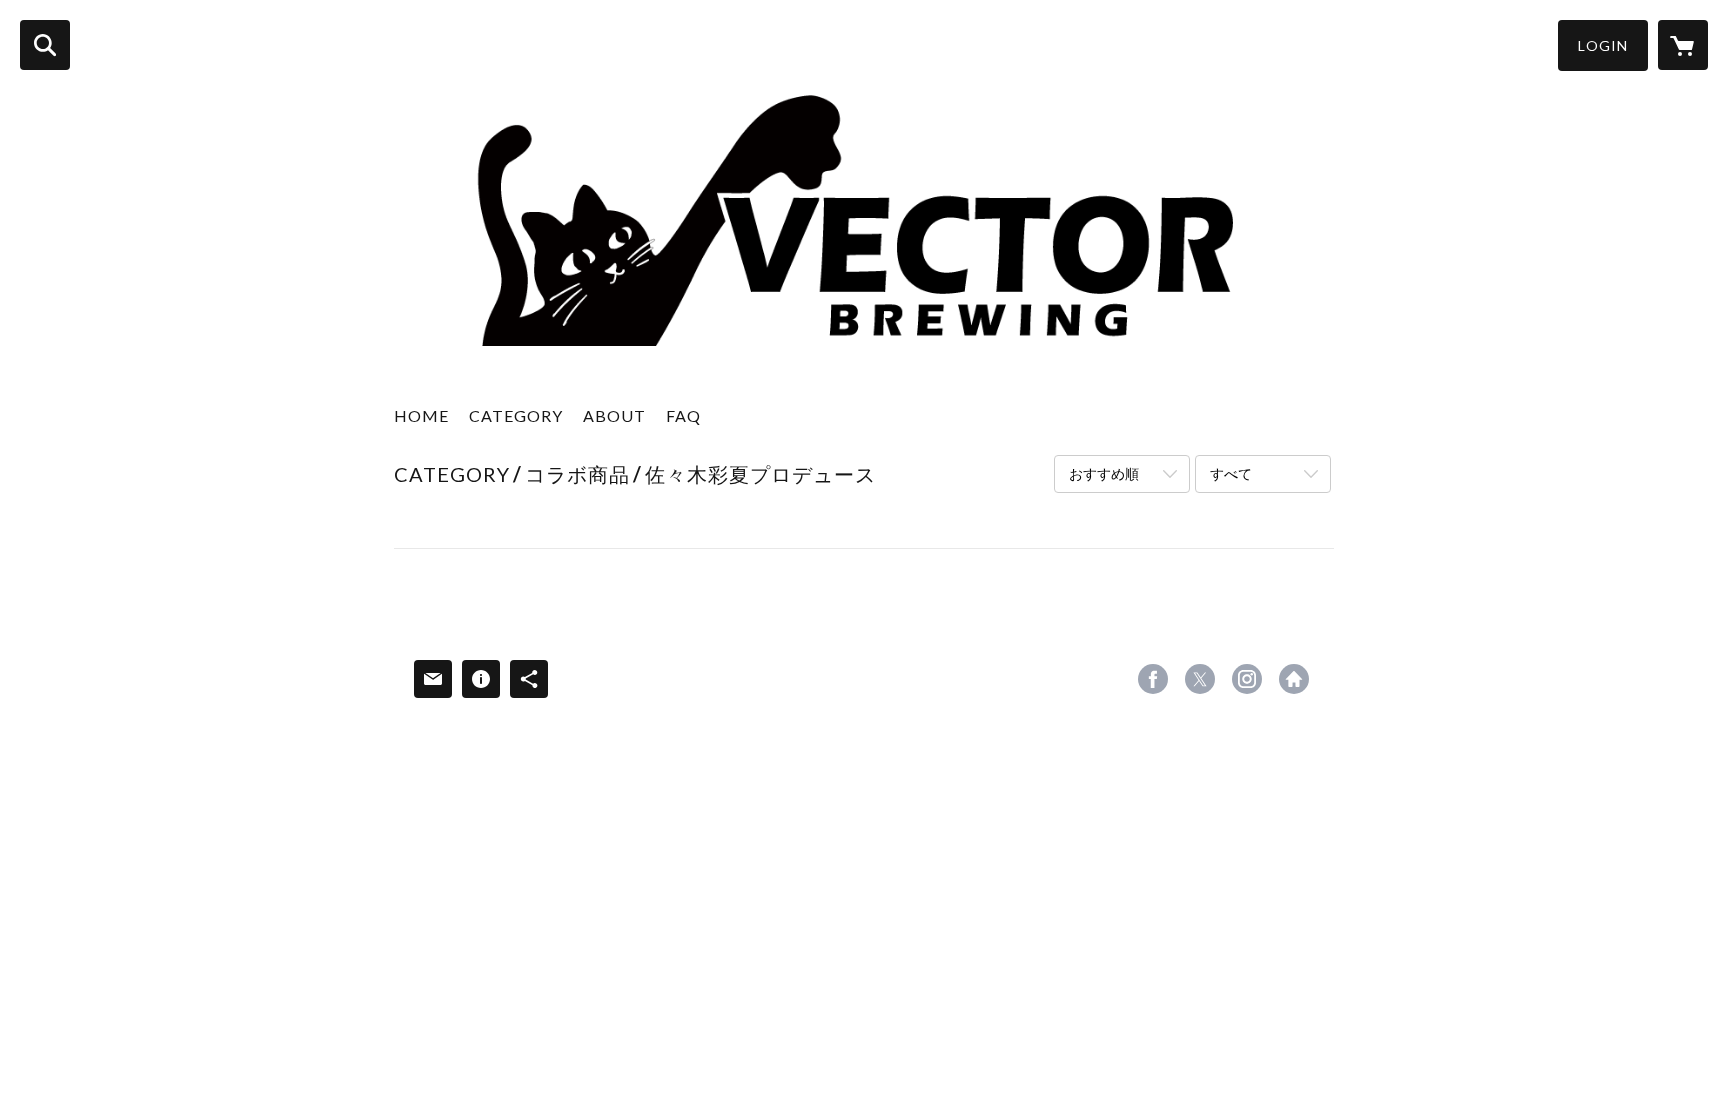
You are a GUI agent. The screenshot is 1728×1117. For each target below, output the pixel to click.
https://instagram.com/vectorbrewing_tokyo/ (1247, 679)
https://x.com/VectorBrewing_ (1200, 679)
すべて (1231, 473)
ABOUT (614, 415)
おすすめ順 (1104, 473)
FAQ (683, 415)
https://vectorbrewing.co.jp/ (1294, 679)
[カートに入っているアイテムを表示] (1683, 45)
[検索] (45, 45)
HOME (421, 415)
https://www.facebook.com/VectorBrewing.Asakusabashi (1153, 679)
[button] (1603, 45)
